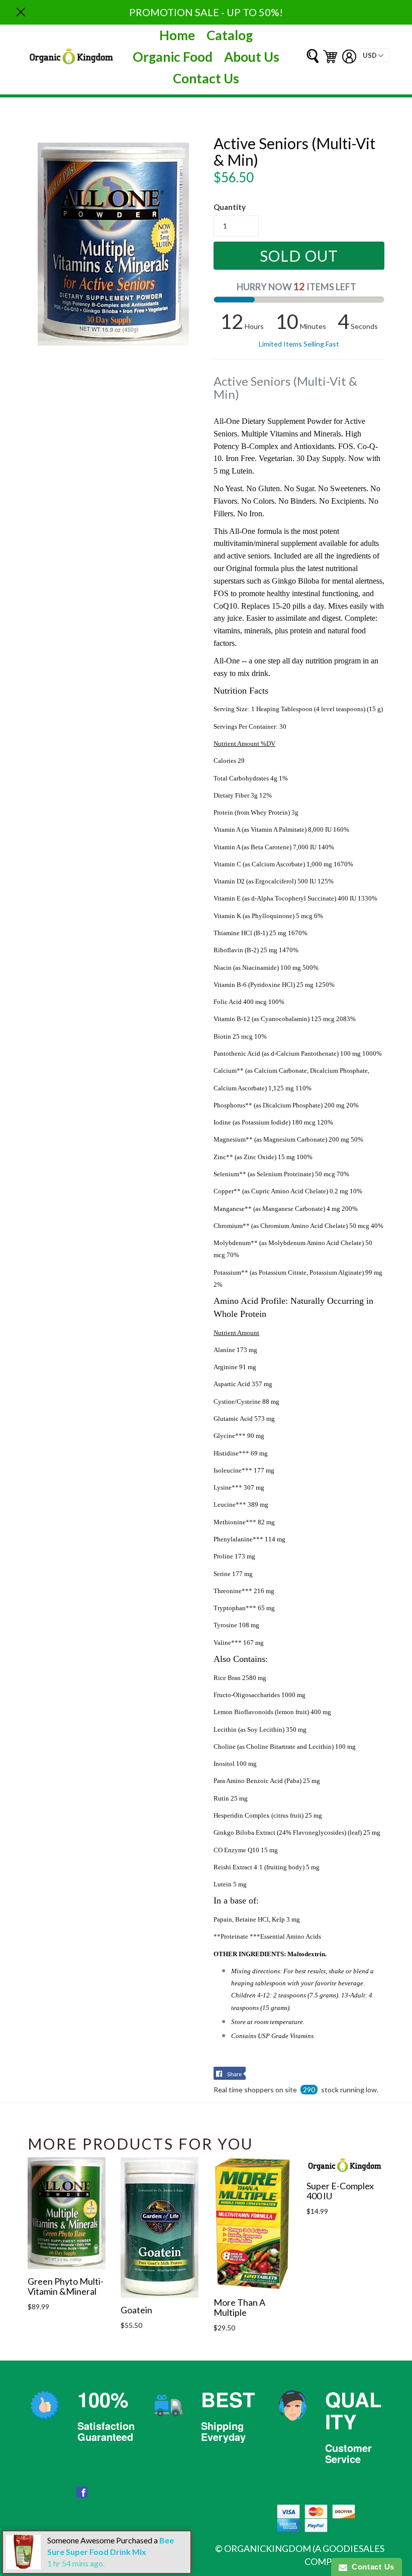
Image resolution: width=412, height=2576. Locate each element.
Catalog (230, 35)
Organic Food (173, 57)
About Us (252, 57)
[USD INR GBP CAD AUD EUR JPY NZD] (375, 55)
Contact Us (206, 78)
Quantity (230, 207)
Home (177, 35)
